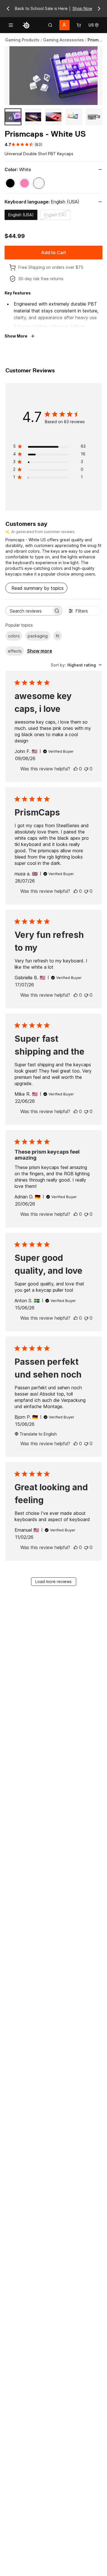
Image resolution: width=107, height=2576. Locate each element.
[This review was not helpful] (86, 769)
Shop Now (82, 8)
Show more (40, 651)
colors (14, 636)
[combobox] (76, 665)
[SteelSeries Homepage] (26, 25)
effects (15, 651)
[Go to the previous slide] (8, 9)
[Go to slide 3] (53, 117)
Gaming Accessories (63, 40)
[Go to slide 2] (33, 117)
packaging (38, 636)
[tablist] (50, 25)
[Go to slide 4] (74, 117)
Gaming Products (22, 40)
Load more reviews (53, 1581)
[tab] (50, 25)
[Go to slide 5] (94, 117)
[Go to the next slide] (99, 9)
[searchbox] (29, 611)
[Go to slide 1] (13, 117)
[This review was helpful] (76, 769)
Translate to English (38, 1434)
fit (57, 636)
